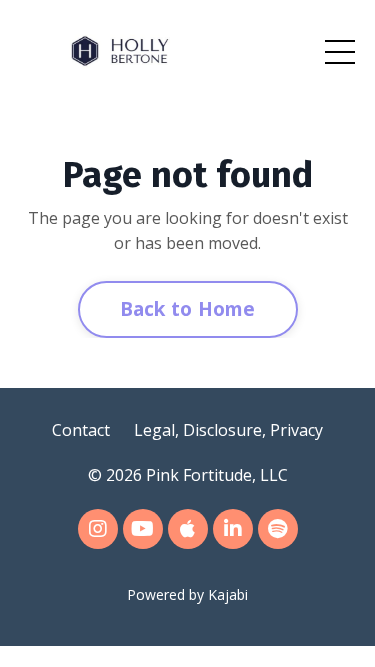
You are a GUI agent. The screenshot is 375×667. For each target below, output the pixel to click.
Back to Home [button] (188, 308)
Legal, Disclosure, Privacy (228, 430)
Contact (81, 430)
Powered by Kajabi (187, 594)
